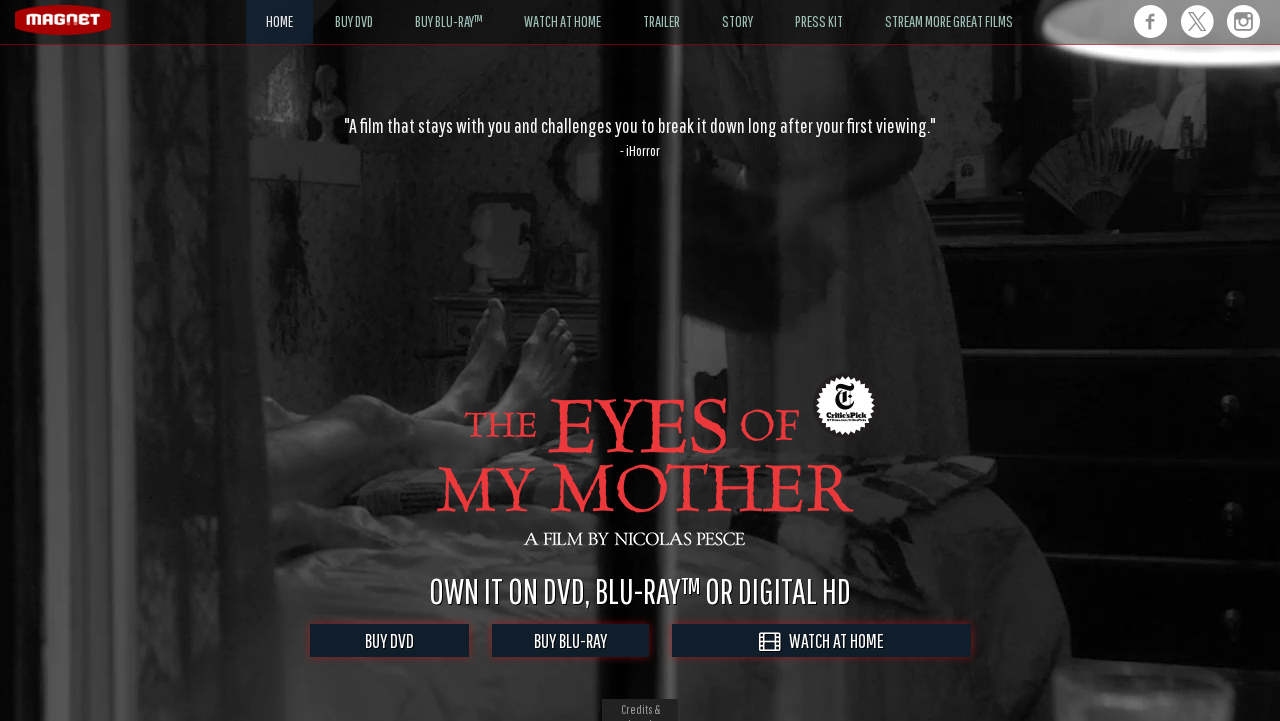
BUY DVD (389, 640)
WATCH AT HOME (832, 640)
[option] (640, 137)
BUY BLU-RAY (570, 640)
